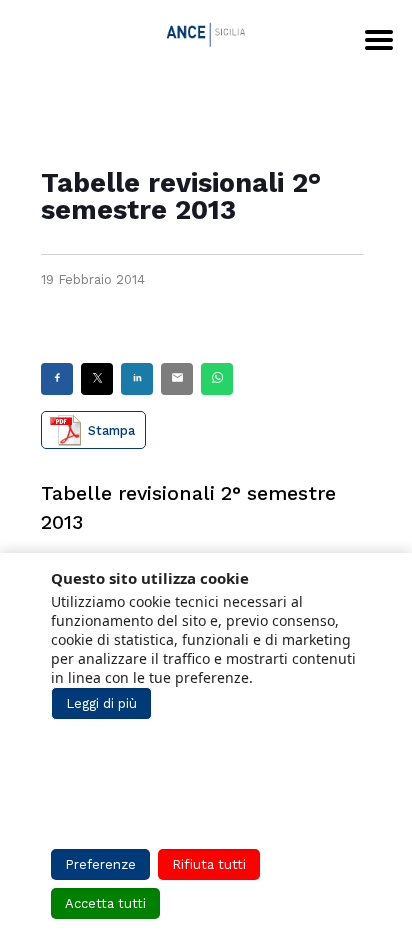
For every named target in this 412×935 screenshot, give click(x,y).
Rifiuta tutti (209, 864)
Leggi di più (101, 703)
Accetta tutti (105, 903)
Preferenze (100, 864)
